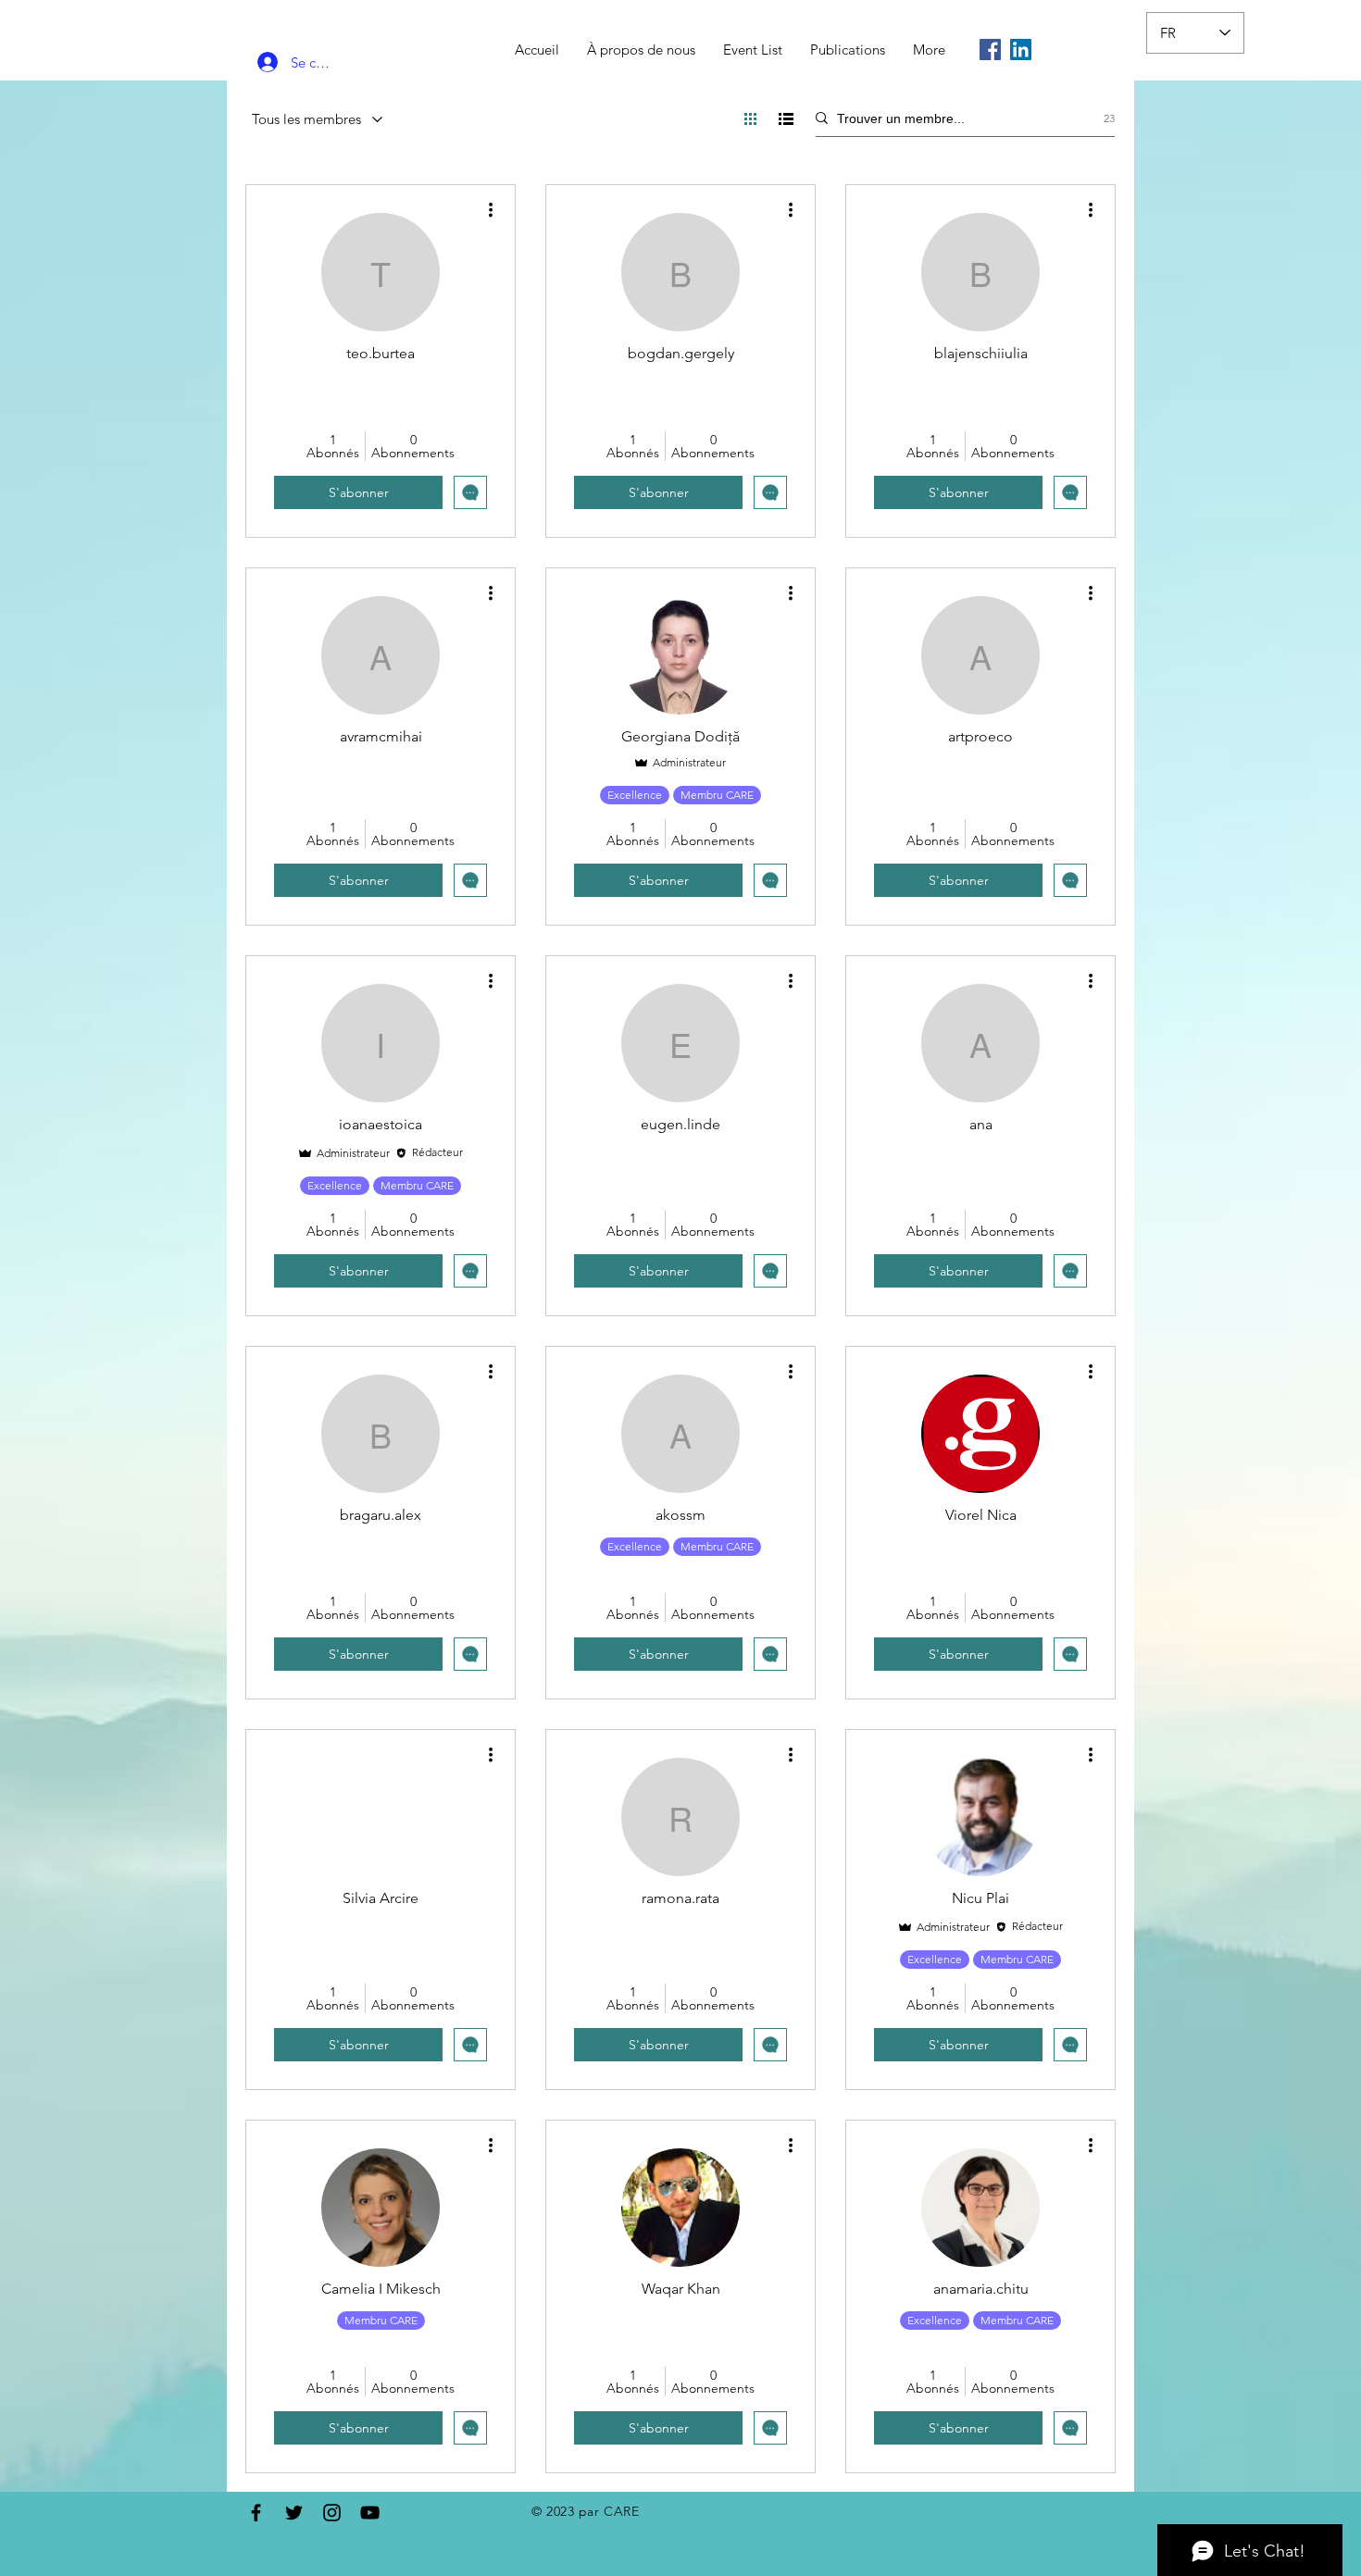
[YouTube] (370, 2513)
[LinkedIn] (1021, 50)
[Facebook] (990, 50)
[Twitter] (294, 2513)
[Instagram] (332, 2513)
